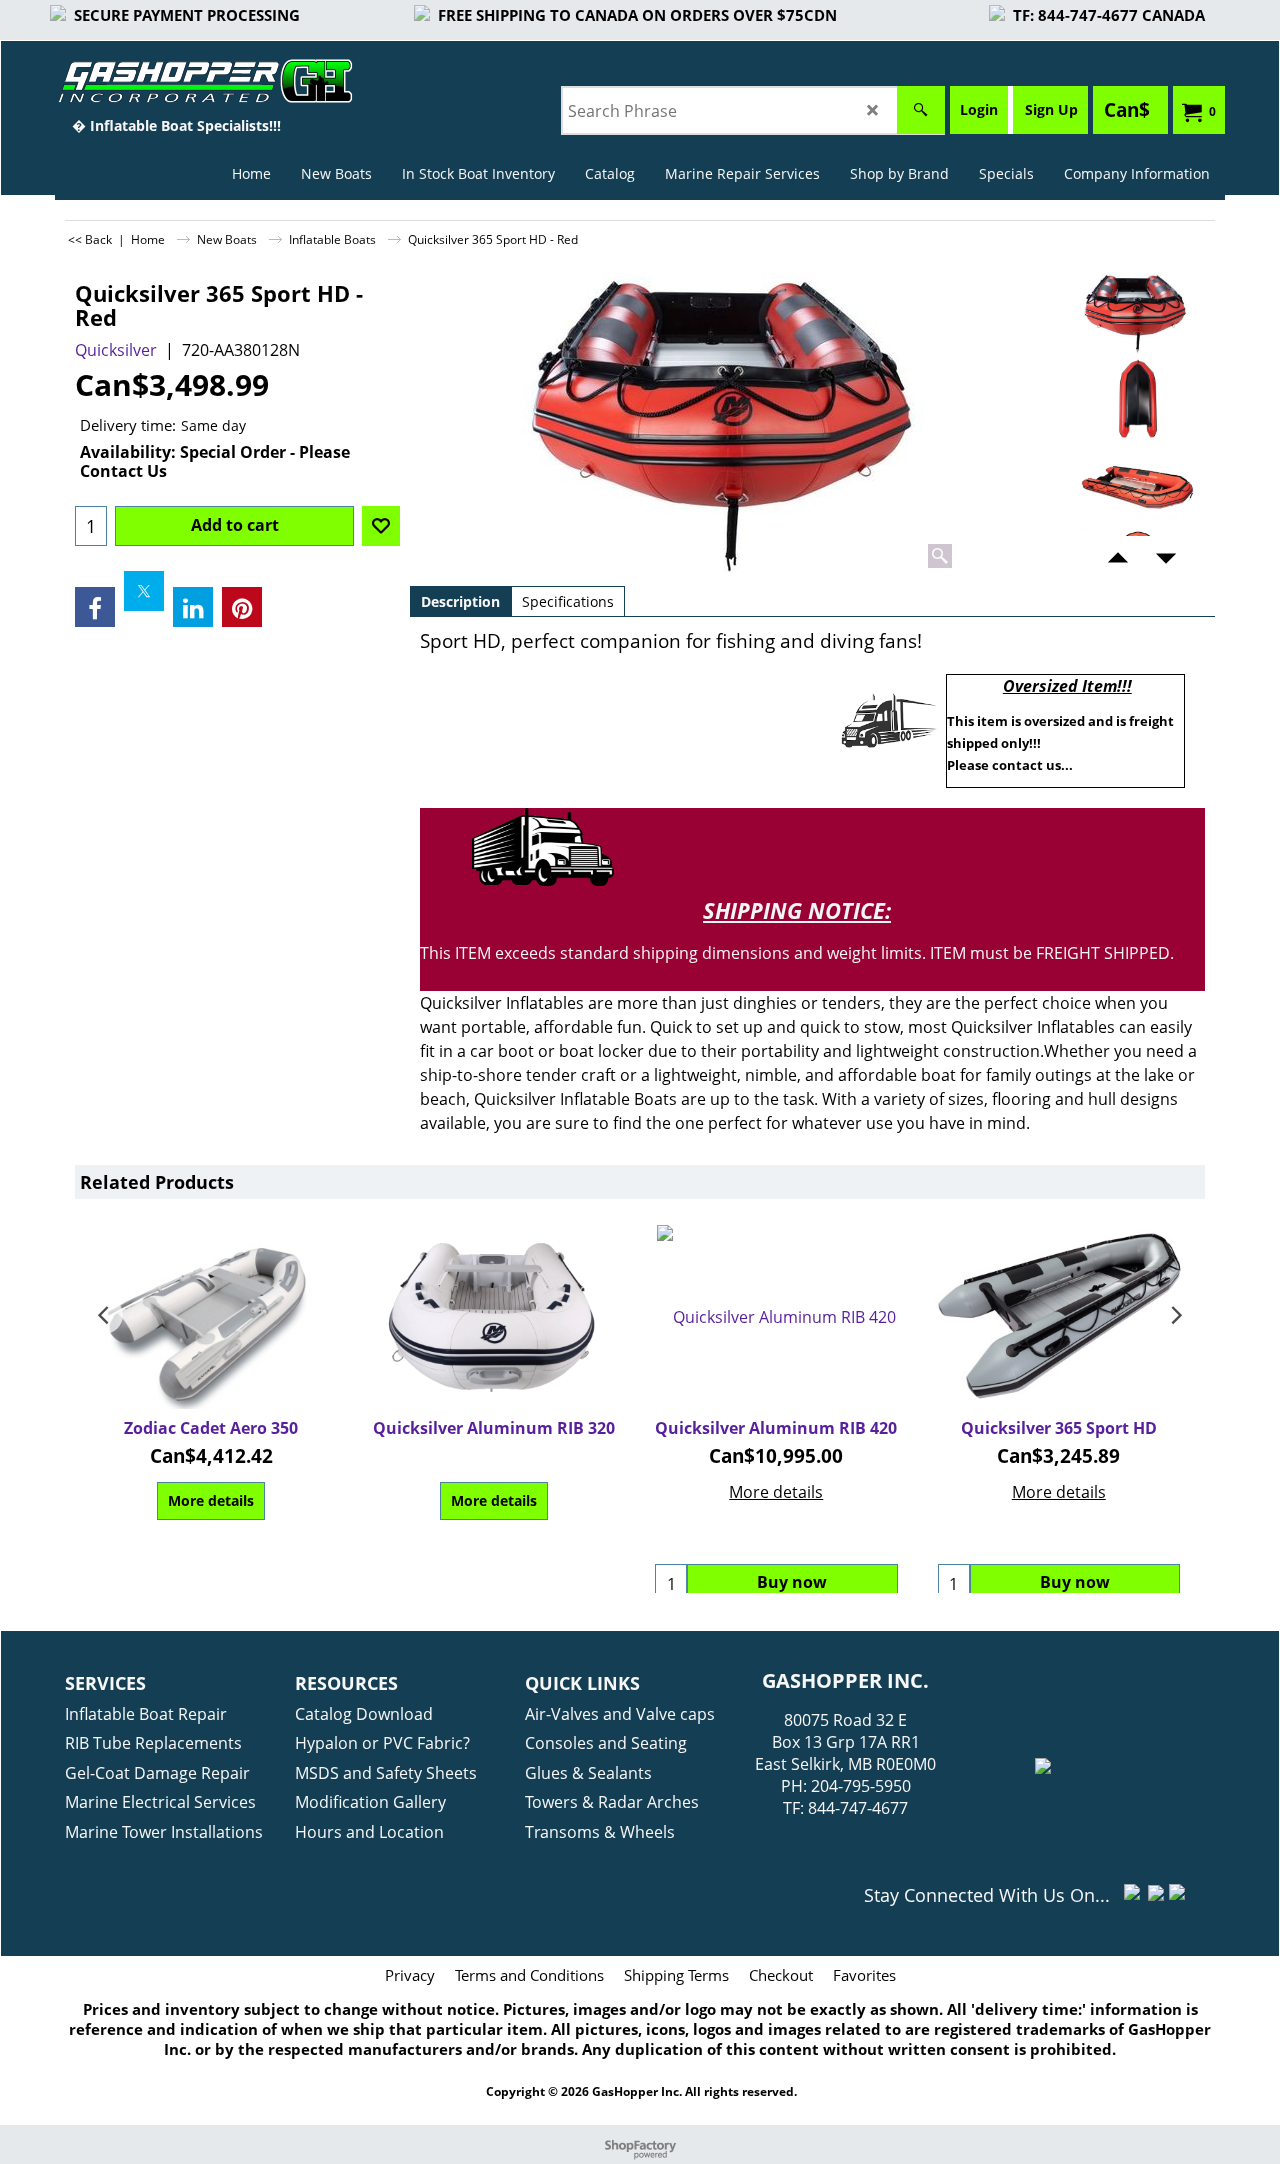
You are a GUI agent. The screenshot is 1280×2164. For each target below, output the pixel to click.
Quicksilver (116, 350)
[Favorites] (381, 526)
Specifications (568, 601)
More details (211, 1500)
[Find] (921, 110)
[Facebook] (95, 607)
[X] (144, 591)
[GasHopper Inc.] (176, 81)
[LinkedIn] (193, 607)
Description (460, 601)
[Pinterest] (242, 607)
